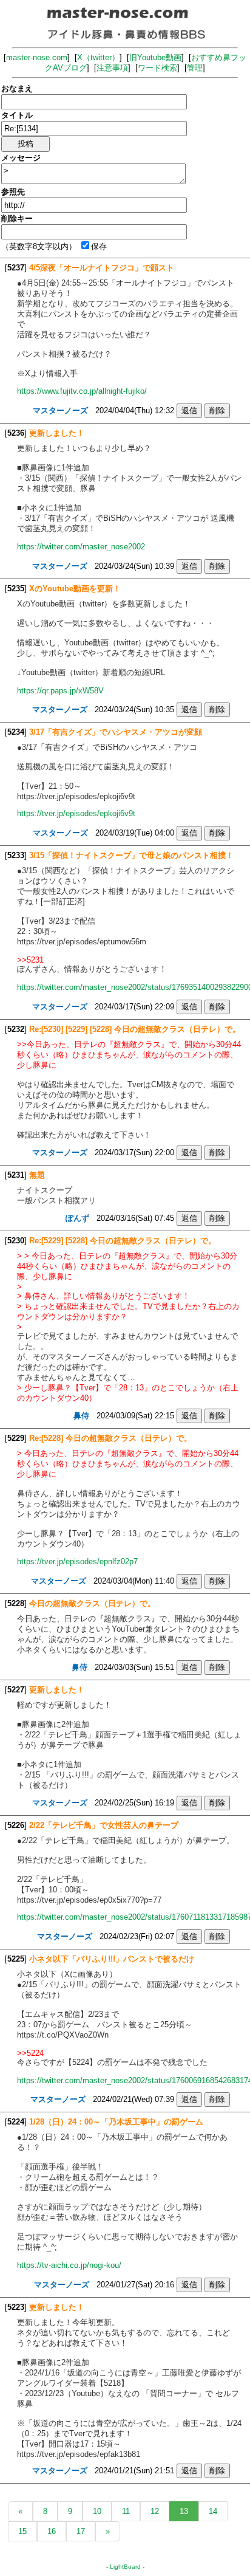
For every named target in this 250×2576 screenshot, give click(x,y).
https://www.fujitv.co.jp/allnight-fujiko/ (82, 391)
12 (155, 2511)
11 (126, 2511)
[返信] (189, 410)
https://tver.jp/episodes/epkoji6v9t (76, 813)
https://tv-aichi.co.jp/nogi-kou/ (69, 2265)
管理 (195, 68)
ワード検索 (157, 68)
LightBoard (125, 2567)
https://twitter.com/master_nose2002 (81, 547)
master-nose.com (37, 57)
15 (22, 2531)
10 (97, 2511)
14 (213, 2511)
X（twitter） (98, 57)
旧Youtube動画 (155, 57)
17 (81, 2531)
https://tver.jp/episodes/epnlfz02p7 (77, 1561)
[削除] (217, 410)
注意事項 (112, 68)
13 (184, 2511)
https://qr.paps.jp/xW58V (60, 691)
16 (52, 2531)
